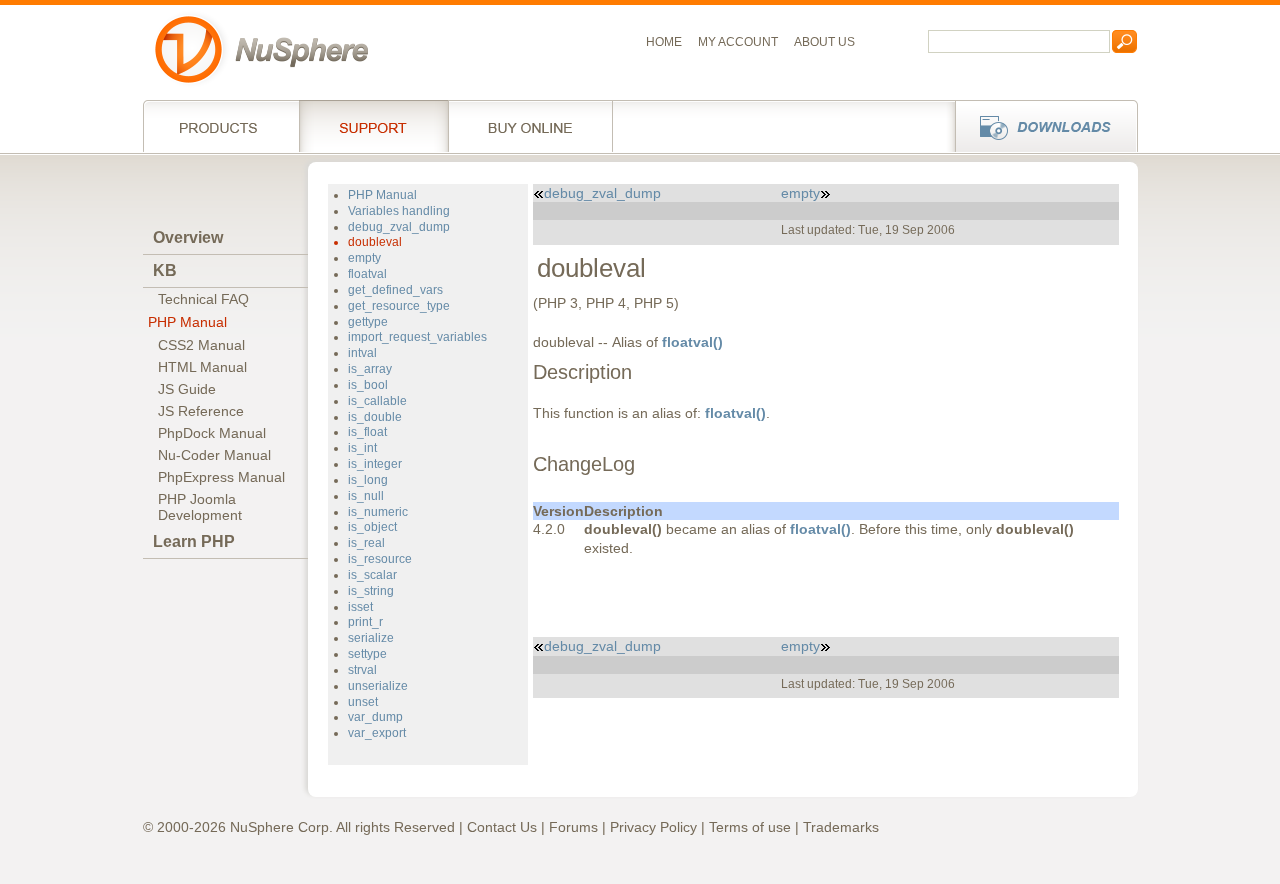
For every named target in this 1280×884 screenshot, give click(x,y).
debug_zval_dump (399, 227)
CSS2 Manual (201, 345)
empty (364, 258)
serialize (371, 638)
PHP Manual (187, 322)
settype (367, 654)
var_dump (375, 717)
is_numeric (378, 512)
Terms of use (750, 827)
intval (362, 353)
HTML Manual (202, 367)
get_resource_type (399, 306)
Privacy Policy (653, 827)
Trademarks (841, 827)
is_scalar (372, 575)
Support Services (373, 126)
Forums (573, 827)
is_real (366, 543)
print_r (365, 622)
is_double (375, 417)
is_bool (368, 385)
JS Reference (201, 411)
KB (165, 270)
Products (221, 126)
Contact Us (502, 827)
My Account (738, 42)
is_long (368, 480)
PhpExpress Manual (221, 477)
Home (664, 42)
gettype (368, 322)
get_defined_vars (395, 290)
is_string (371, 591)
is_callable (377, 401)
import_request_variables (417, 337)
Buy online (530, 126)
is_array (370, 369)
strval (362, 670)
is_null (366, 496)
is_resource (380, 559)
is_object (372, 527)
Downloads (1040, 126)
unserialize (378, 686)
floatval (367, 274)
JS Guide (187, 389)
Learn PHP (194, 541)
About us (824, 42)
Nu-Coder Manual (214, 455)
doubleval (375, 242)
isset (360, 607)
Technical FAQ (203, 299)
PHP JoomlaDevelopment (200, 507)
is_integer (375, 464)
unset (363, 702)
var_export (377, 733)
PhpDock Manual (212, 433)
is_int (362, 448)
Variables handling (399, 211)
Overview (188, 237)
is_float (367, 432)
